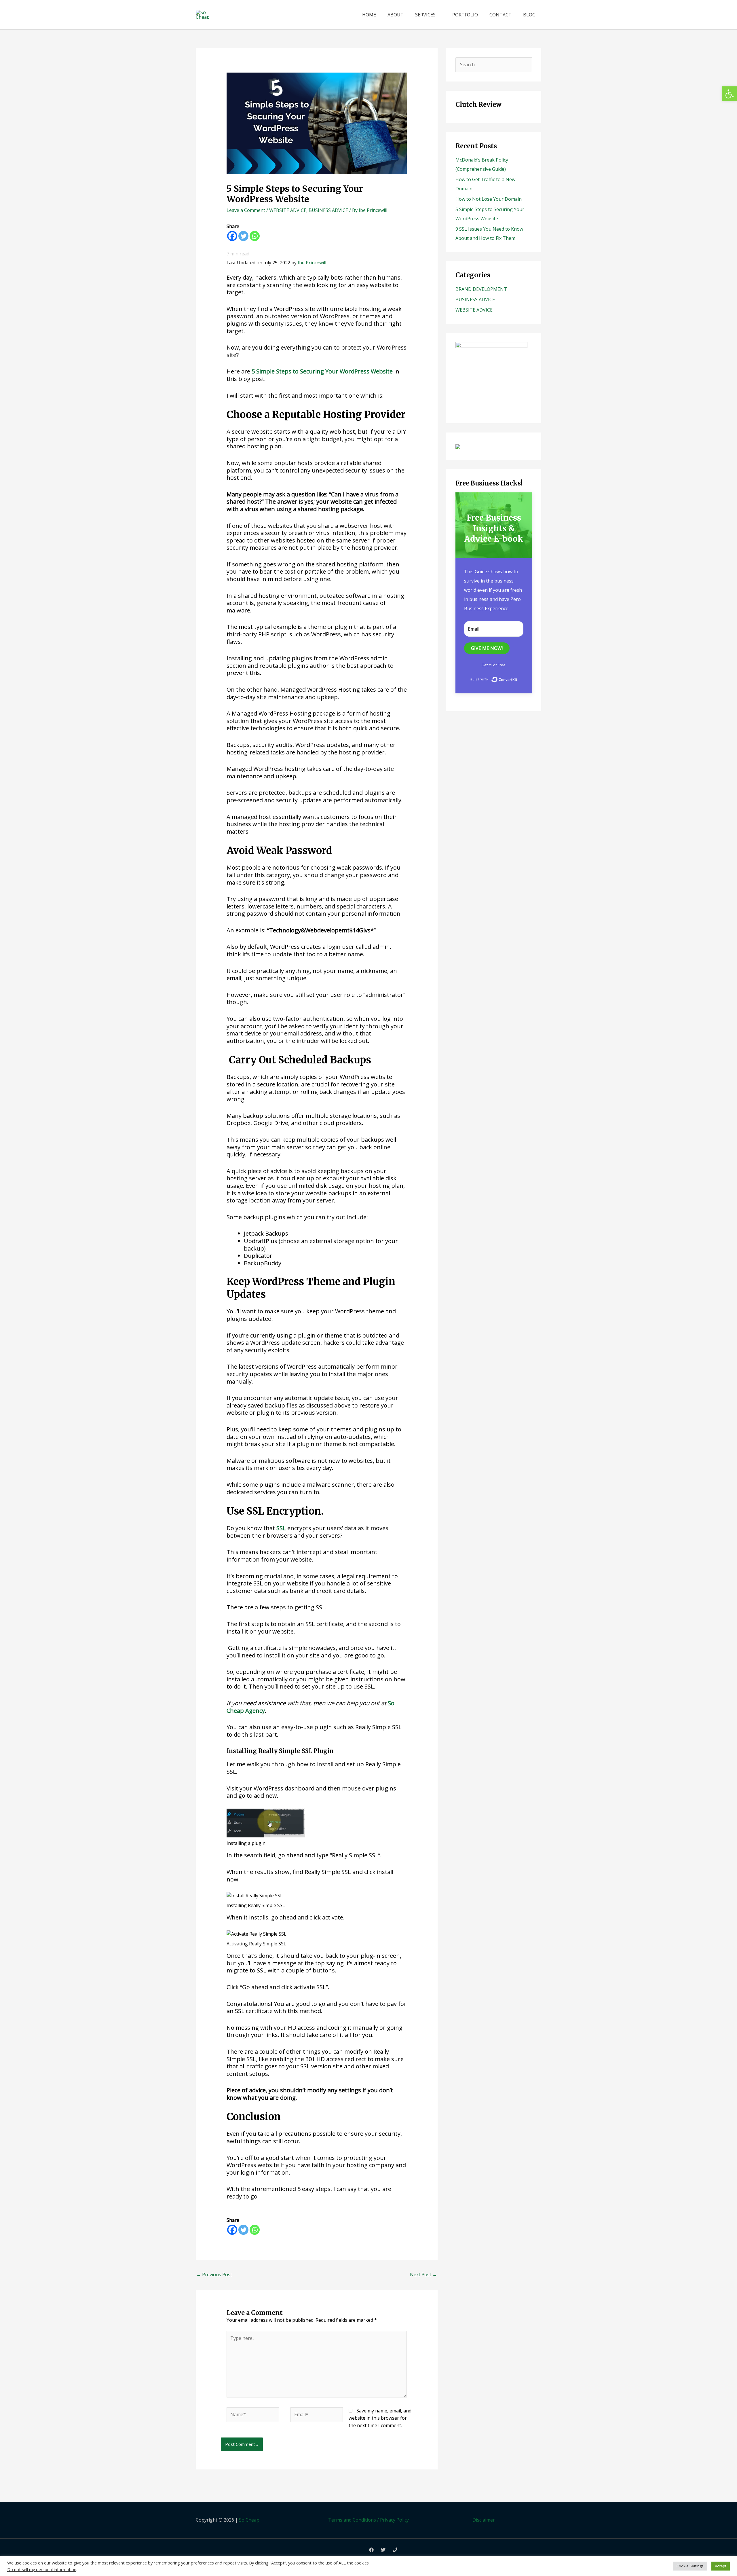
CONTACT (500, 15)
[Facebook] (232, 236)
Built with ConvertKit (517, 679)
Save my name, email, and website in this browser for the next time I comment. (380, 2418)
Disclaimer (484, 2520)
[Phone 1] (395, 2550)
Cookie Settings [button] (690, 2566)
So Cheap (249, 2520)
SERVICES (425, 15)
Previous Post (214, 2275)
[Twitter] (243, 236)
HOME (369, 15)
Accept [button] (721, 2566)
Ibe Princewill (312, 263)
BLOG (529, 15)
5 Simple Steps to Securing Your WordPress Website (322, 371)
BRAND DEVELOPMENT (481, 289)
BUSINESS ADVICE (328, 210)
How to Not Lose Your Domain (489, 199)
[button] (730, 94)
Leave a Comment (246, 210)
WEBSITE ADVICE (288, 210)
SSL (281, 1528)
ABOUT (396, 15)
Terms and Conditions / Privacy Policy (368, 2520)
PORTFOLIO (465, 15)
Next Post (423, 2275)
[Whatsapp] (255, 236)
